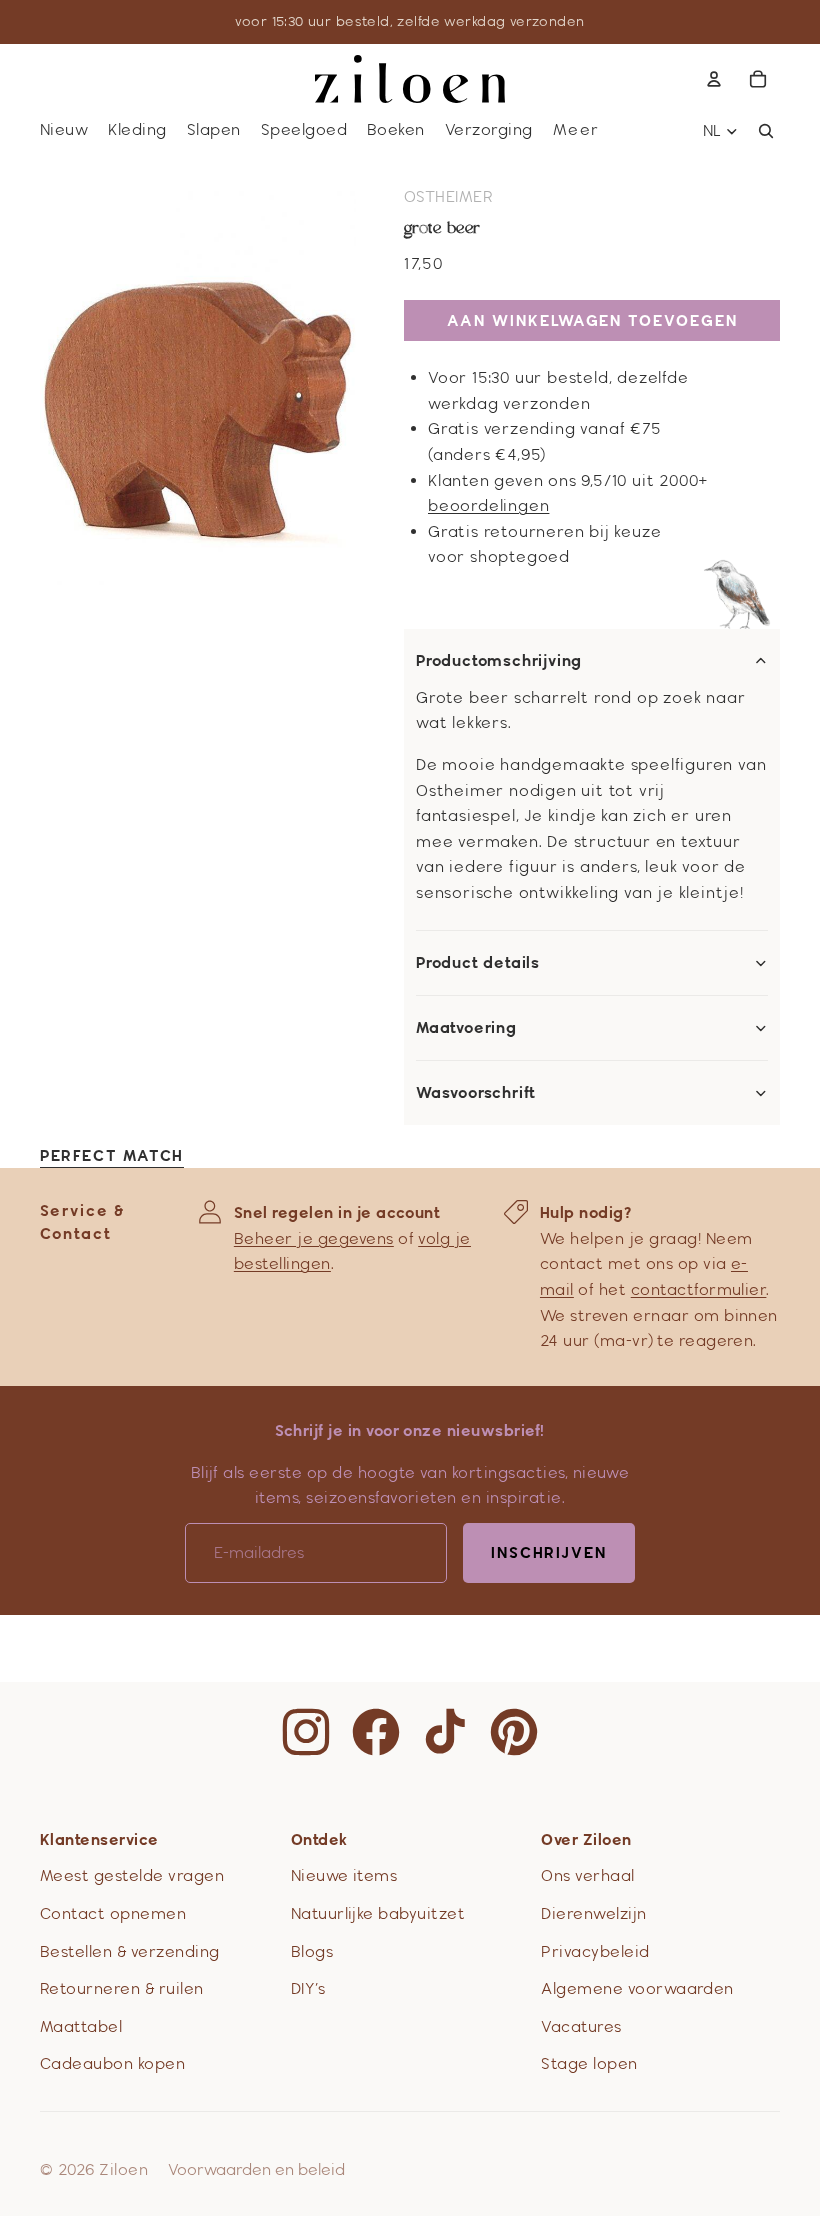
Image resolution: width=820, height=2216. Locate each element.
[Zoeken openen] (766, 131)
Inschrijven (549, 1552)
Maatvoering (466, 1028)
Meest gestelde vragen (132, 1875)
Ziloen (123, 2169)
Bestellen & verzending (130, 1951)
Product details (478, 963)
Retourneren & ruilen (122, 1988)
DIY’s (308, 1988)
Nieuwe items (344, 1875)
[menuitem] (577, 130)
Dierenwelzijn (593, 1913)
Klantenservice (99, 1839)
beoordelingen (488, 505)
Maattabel (81, 2026)
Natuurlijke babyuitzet (378, 1913)
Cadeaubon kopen (112, 2063)
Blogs (312, 1951)
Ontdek (319, 1839)
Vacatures (581, 2026)
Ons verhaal (587, 1875)
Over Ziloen (586, 1839)
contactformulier (699, 1289)
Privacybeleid (595, 1951)
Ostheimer (448, 196)
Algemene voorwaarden (637, 1988)
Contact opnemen (113, 1913)
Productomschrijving (499, 661)
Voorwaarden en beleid (256, 2169)
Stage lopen (589, 2063)
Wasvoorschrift (476, 1093)
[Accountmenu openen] (714, 79)
